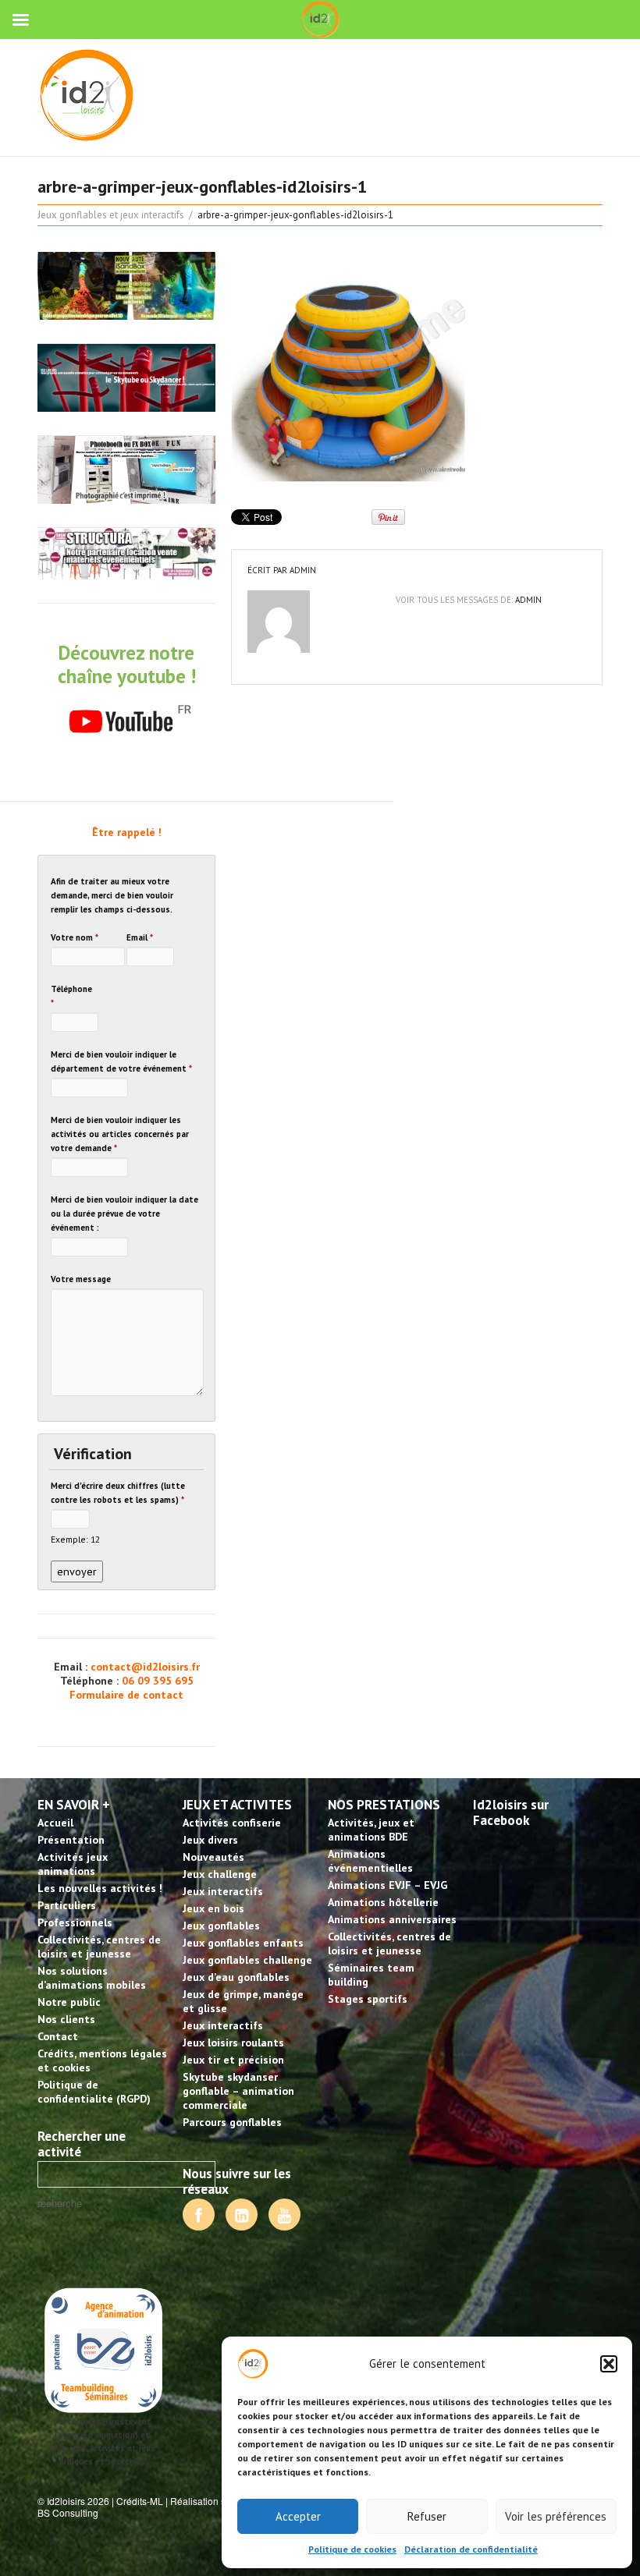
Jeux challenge (220, 1874)
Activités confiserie (232, 1823)
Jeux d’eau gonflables (236, 1977)
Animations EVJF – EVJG (388, 1885)
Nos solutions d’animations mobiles (92, 1978)
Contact (58, 2036)
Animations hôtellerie (383, 1902)
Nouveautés (213, 1857)
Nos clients (66, 2019)
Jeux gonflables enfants (243, 1943)
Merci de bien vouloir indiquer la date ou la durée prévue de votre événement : (124, 1214)
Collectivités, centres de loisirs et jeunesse (99, 1947)
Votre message (81, 1279)
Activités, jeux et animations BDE (371, 1830)
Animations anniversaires (392, 1919)
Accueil (55, 1823)
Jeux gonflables (221, 1926)
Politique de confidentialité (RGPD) (94, 2092)
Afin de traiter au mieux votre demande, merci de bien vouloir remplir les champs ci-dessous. (112, 895)
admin (303, 570)
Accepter (298, 2516)
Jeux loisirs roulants (233, 2043)
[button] (609, 2364)
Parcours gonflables (232, 2122)
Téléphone (71, 996)
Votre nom (75, 937)
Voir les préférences (556, 2516)
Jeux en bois (213, 1908)
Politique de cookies (352, 2549)
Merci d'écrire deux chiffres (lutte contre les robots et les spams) (118, 1493)
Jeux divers (210, 1840)
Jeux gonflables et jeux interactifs (111, 215)
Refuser (427, 2516)
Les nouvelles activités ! (100, 1888)
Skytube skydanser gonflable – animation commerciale (238, 2091)
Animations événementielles (370, 1861)
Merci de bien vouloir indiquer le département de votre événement (121, 1061)
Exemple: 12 (75, 1539)
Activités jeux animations (73, 1864)
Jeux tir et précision (233, 2060)
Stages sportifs (368, 1999)
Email (140, 937)
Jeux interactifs (223, 1891)
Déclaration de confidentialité (471, 2549)
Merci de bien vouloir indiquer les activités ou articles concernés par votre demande (120, 1134)
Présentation (71, 1840)
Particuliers (67, 1905)
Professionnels (75, 1922)
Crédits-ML (140, 2501)
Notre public (69, 2002)
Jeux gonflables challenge (247, 1960)
